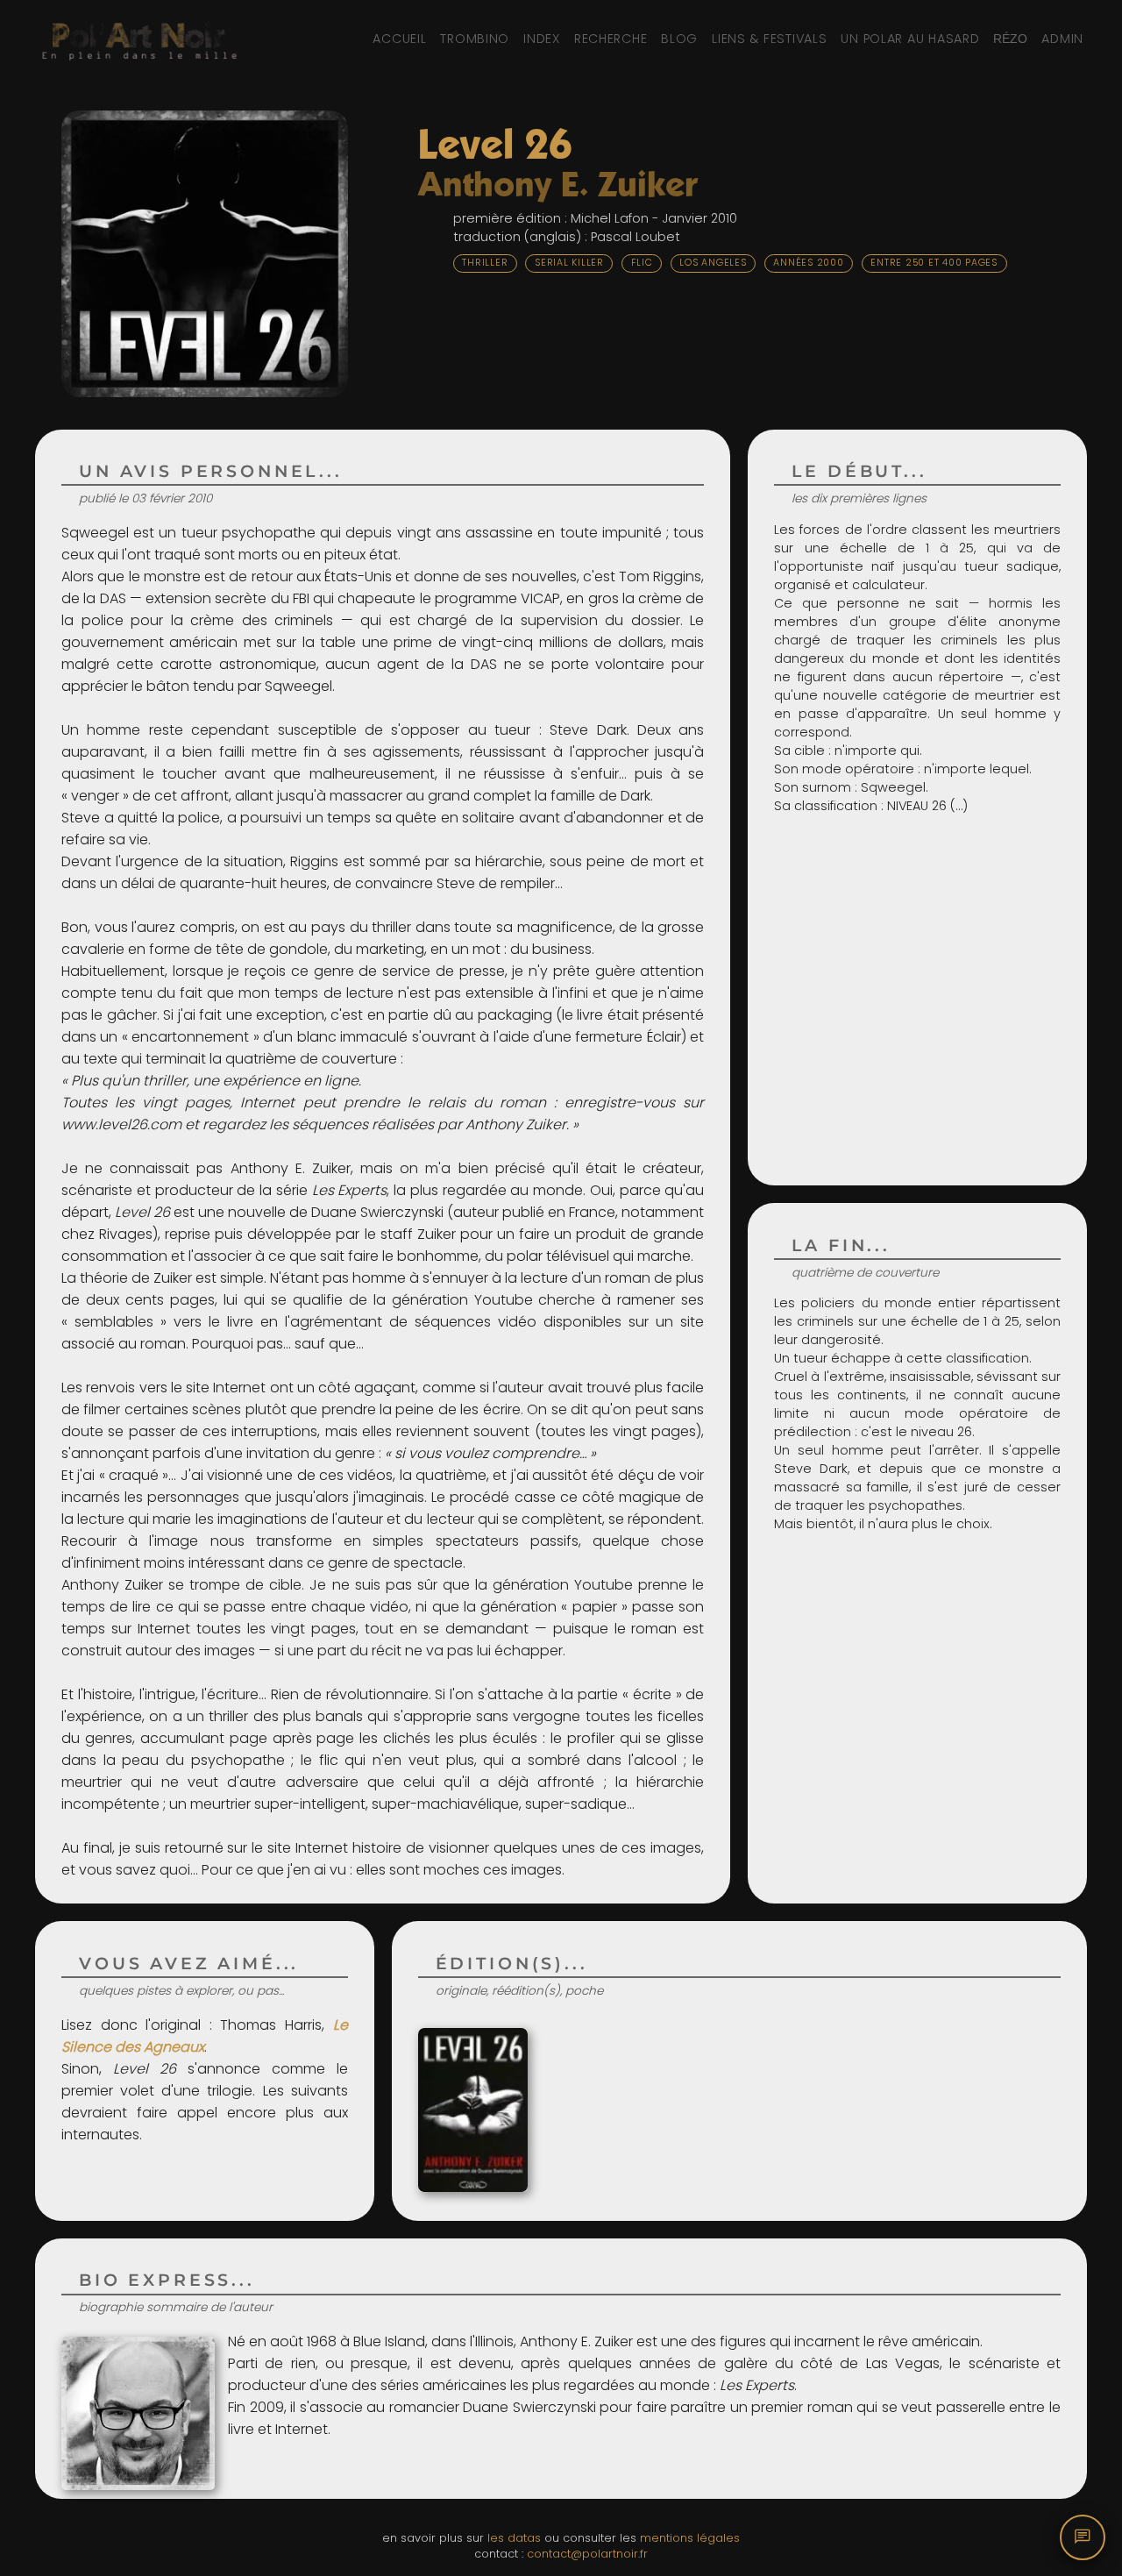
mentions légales (690, 2538)
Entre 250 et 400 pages (934, 263)
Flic (642, 263)
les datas (514, 2538)
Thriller (485, 263)
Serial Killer (569, 263)
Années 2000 (808, 263)
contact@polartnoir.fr (587, 2554)
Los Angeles (713, 263)
